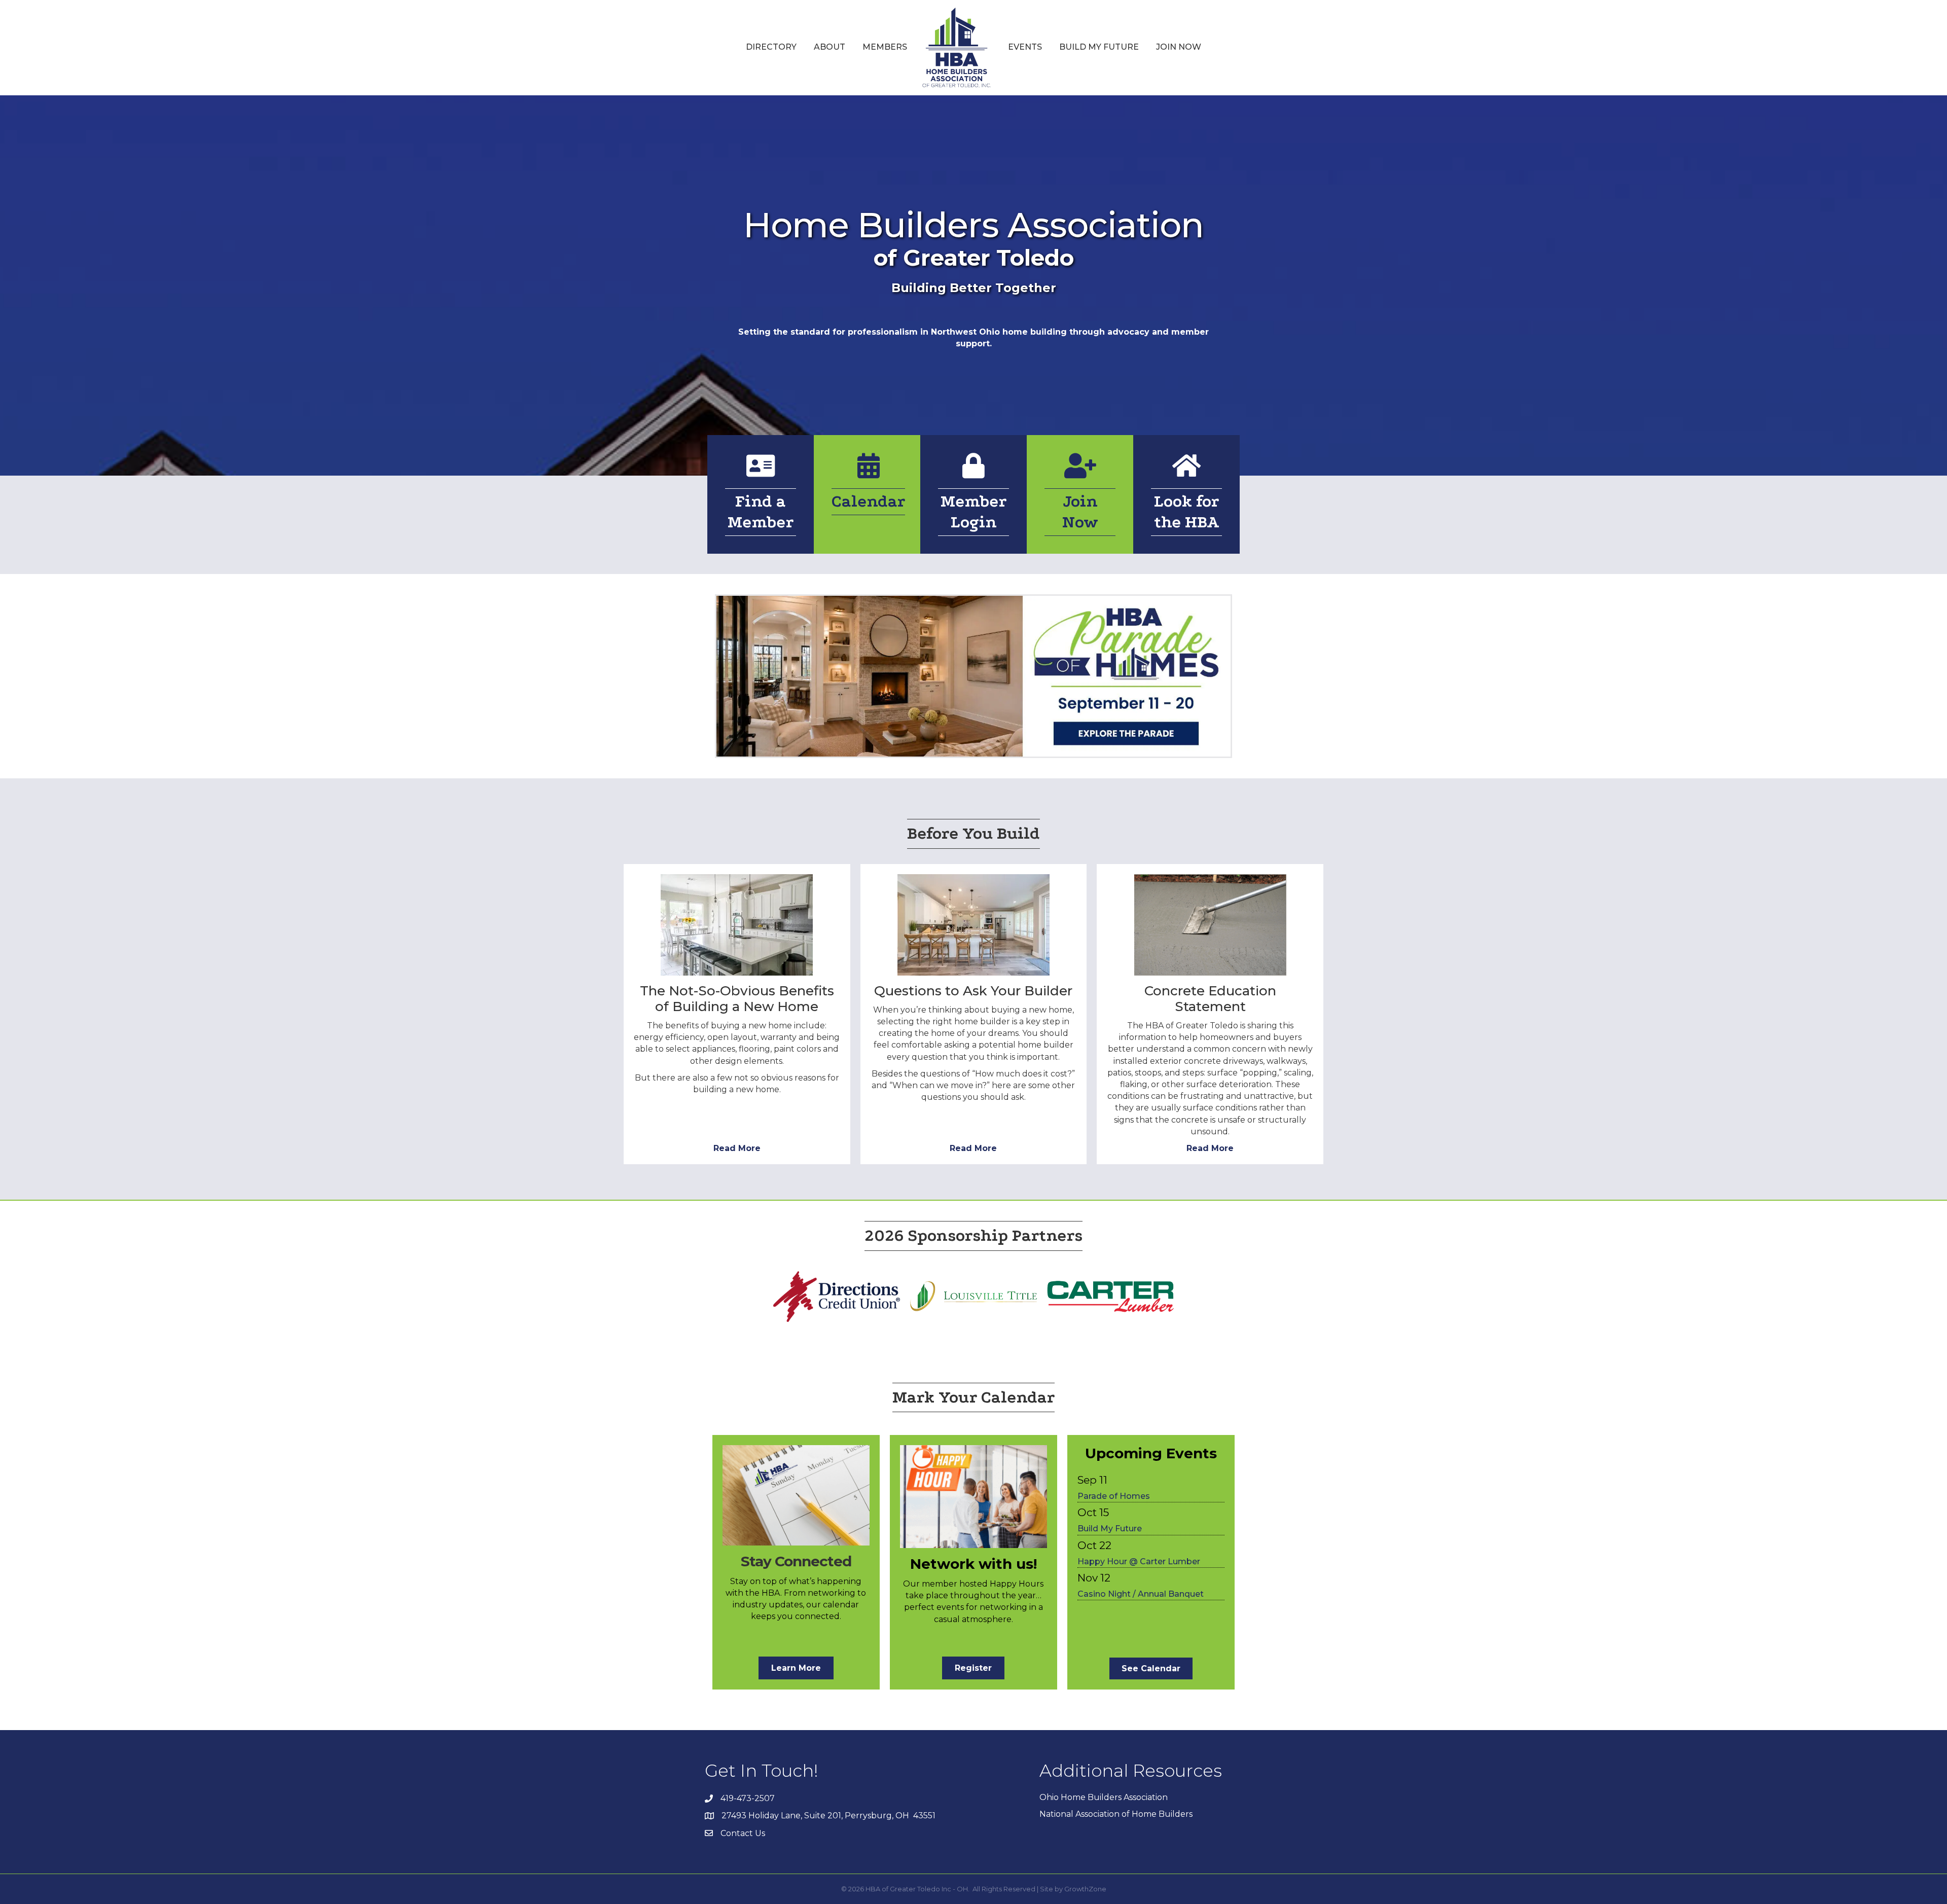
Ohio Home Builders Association (1104, 1797)
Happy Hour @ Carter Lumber (1139, 1561)
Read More (737, 1148)
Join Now (1179, 47)
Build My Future (1099, 47)
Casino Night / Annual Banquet (1141, 1594)
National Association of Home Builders (1116, 1814)
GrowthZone (1085, 1889)
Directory (771, 47)
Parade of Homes (1114, 1496)
